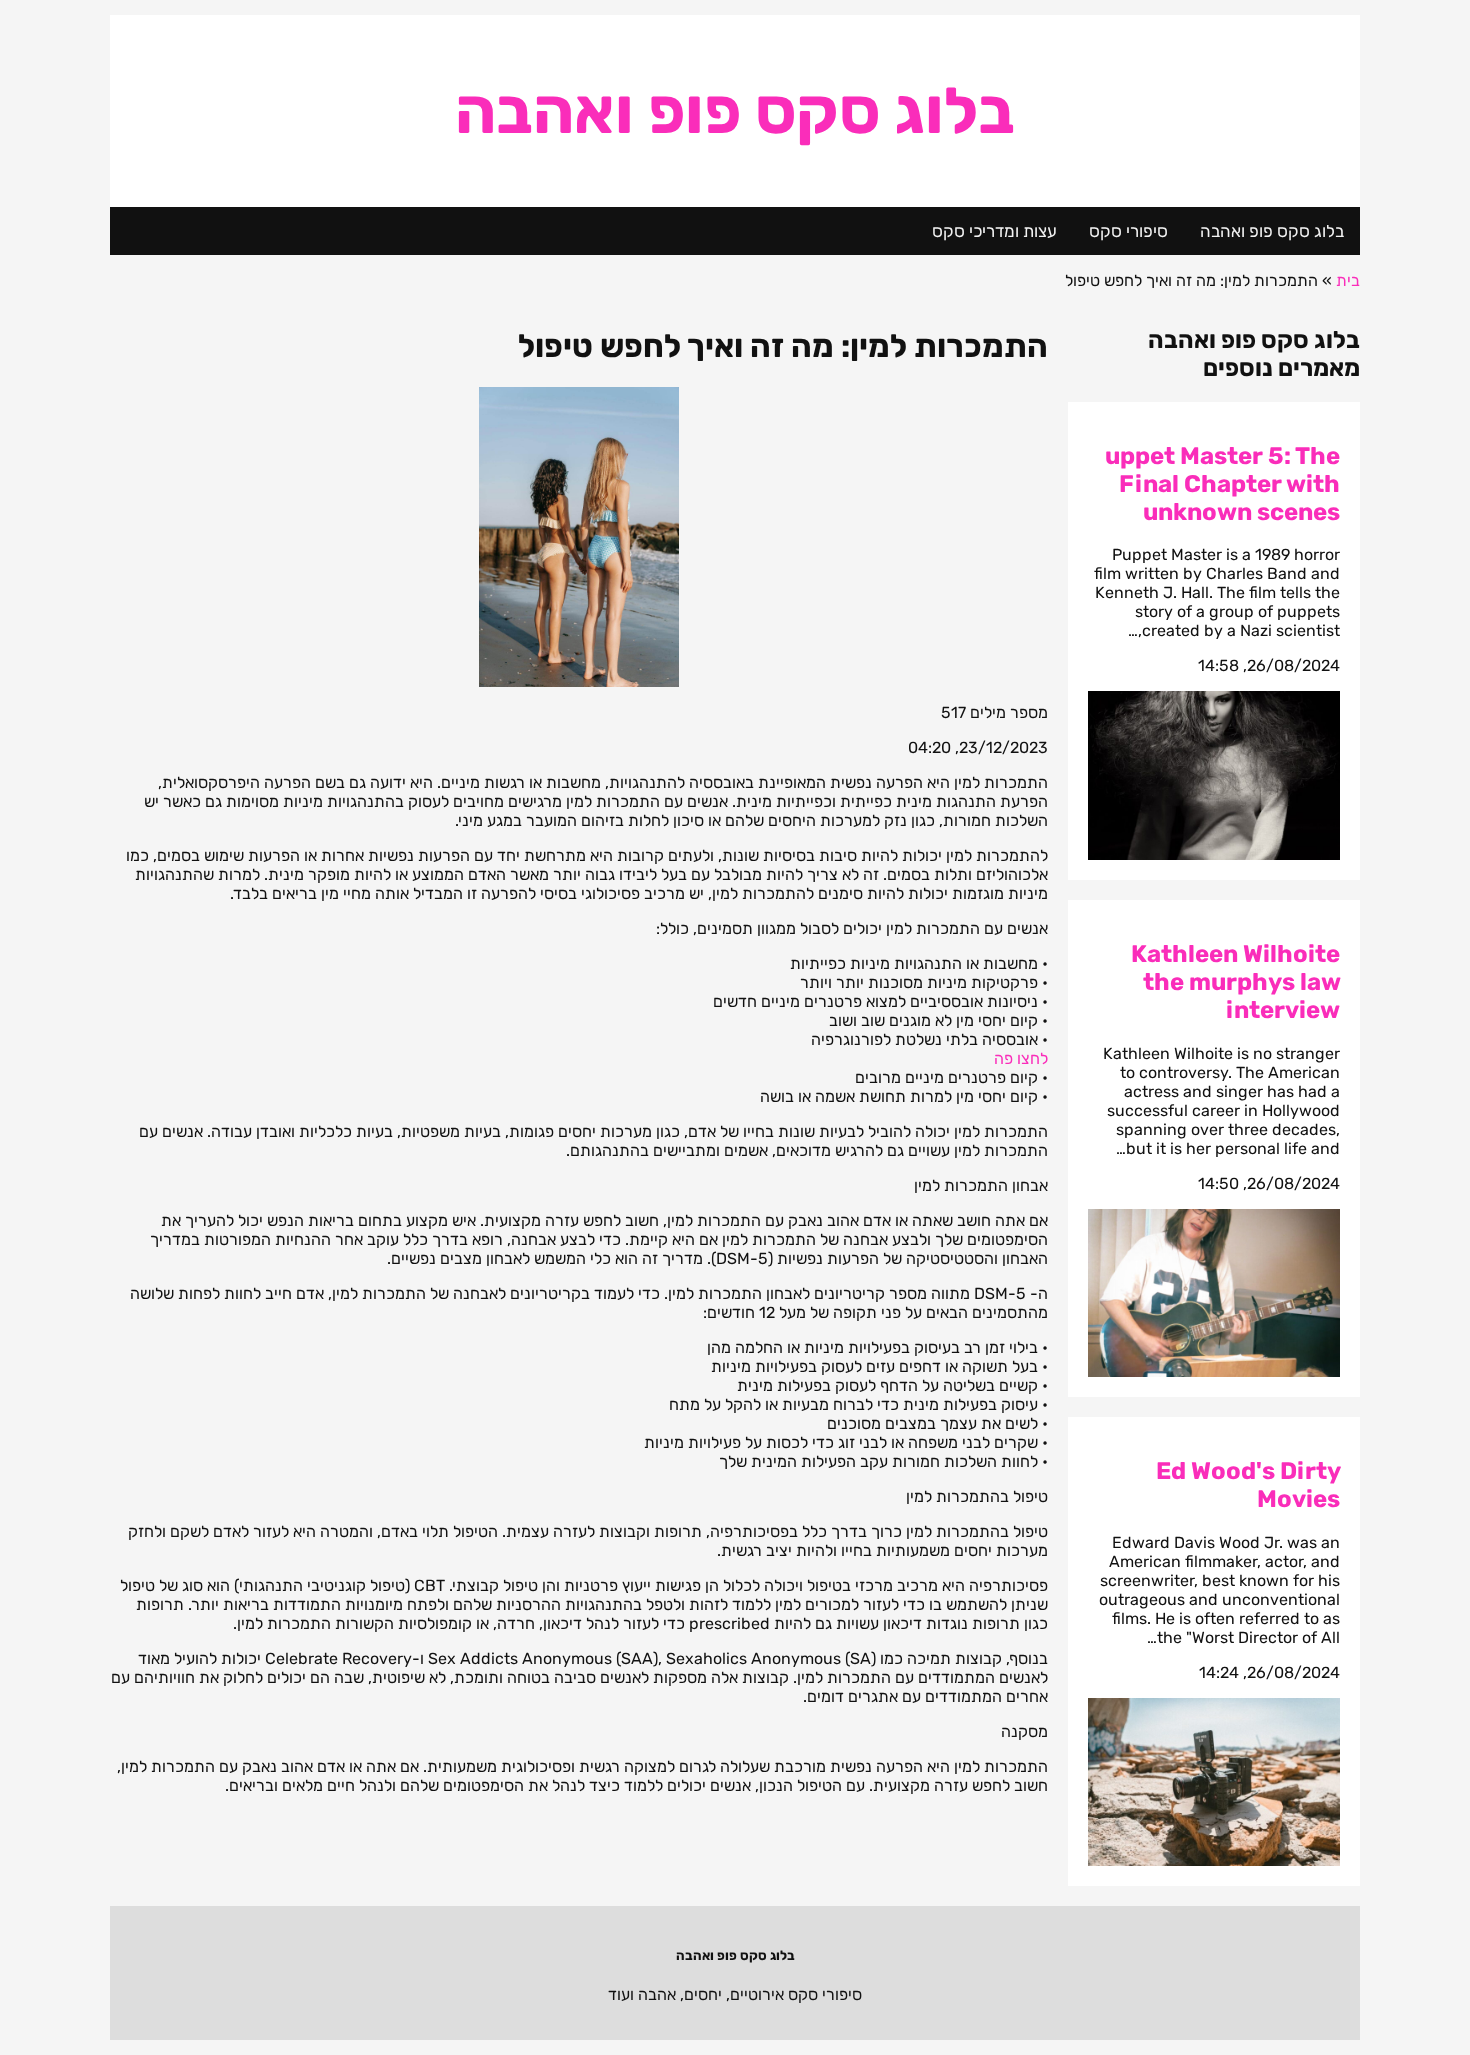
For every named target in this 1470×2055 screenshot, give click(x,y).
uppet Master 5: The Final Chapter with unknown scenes (1222, 484)
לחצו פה (1021, 1058)
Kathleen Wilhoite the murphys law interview (1235, 982)
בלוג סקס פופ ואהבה (735, 111)
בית (1348, 280)
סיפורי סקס (1128, 231)
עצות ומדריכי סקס (994, 231)
